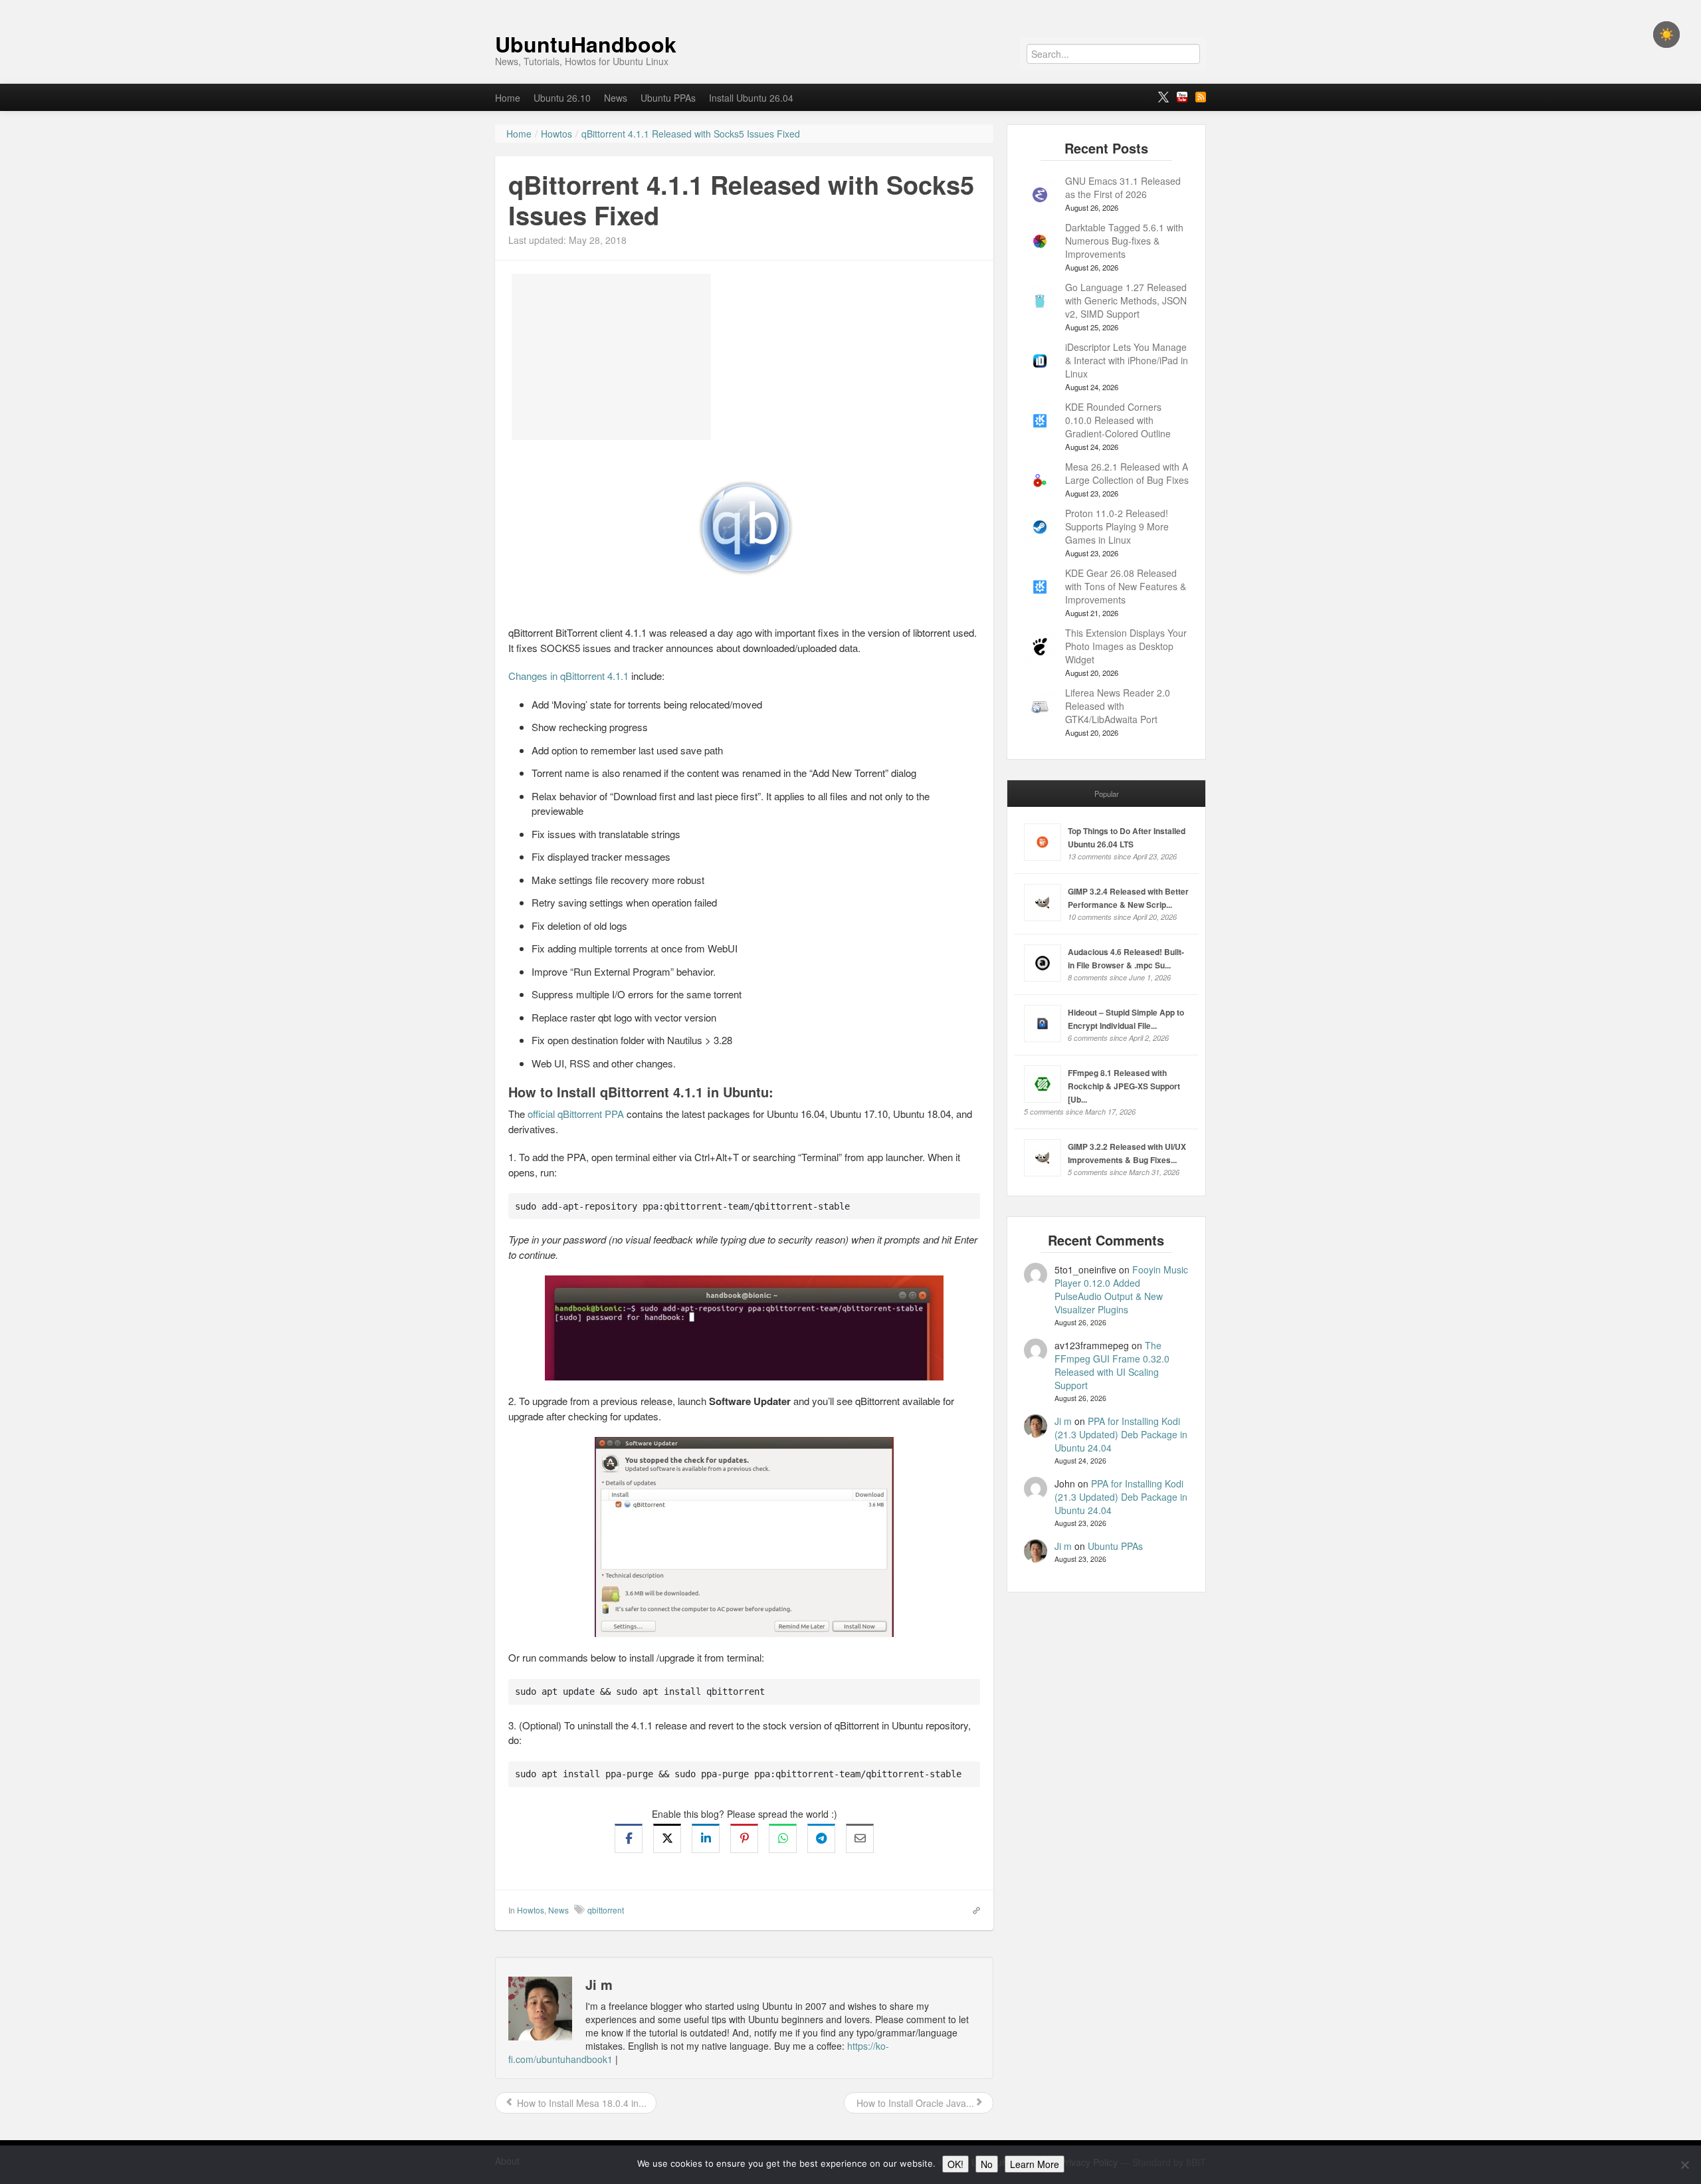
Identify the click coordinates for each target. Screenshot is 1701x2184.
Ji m (1063, 1421)
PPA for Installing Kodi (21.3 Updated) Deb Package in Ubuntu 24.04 (1121, 1434)
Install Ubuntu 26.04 (751, 98)
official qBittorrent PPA (576, 1114)
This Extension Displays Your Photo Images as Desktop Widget (1126, 646)
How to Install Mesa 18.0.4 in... (580, 2103)
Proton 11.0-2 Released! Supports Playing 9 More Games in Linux (1117, 526)
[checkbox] (1666, 35)
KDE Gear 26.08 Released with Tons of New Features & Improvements (1126, 586)
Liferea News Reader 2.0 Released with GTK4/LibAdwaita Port (1118, 706)
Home (508, 98)
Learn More (1035, 2164)
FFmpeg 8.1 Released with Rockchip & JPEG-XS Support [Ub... (1124, 1086)
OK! (955, 2164)
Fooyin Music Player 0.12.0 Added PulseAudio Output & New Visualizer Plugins (1121, 1289)
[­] (850, 7)
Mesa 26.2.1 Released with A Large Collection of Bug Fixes (1127, 473)
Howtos (531, 1910)
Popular (1107, 794)
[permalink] (972, 1910)
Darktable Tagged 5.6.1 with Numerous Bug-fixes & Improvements (1124, 241)
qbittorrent (606, 1910)
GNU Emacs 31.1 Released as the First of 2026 (1123, 187)
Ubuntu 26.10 (562, 98)
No (987, 2164)
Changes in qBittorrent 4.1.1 (568, 676)
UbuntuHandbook (586, 44)
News (616, 98)
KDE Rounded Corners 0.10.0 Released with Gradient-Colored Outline (1118, 420)
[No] (1684, 2165)
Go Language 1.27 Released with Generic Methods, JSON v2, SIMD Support (1126, 300)
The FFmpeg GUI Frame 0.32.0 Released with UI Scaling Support (1112, 1365)
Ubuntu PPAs (668, 98)
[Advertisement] (611, 357)
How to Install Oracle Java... (914, 2103)
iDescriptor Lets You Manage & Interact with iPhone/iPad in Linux (1127, 360)
